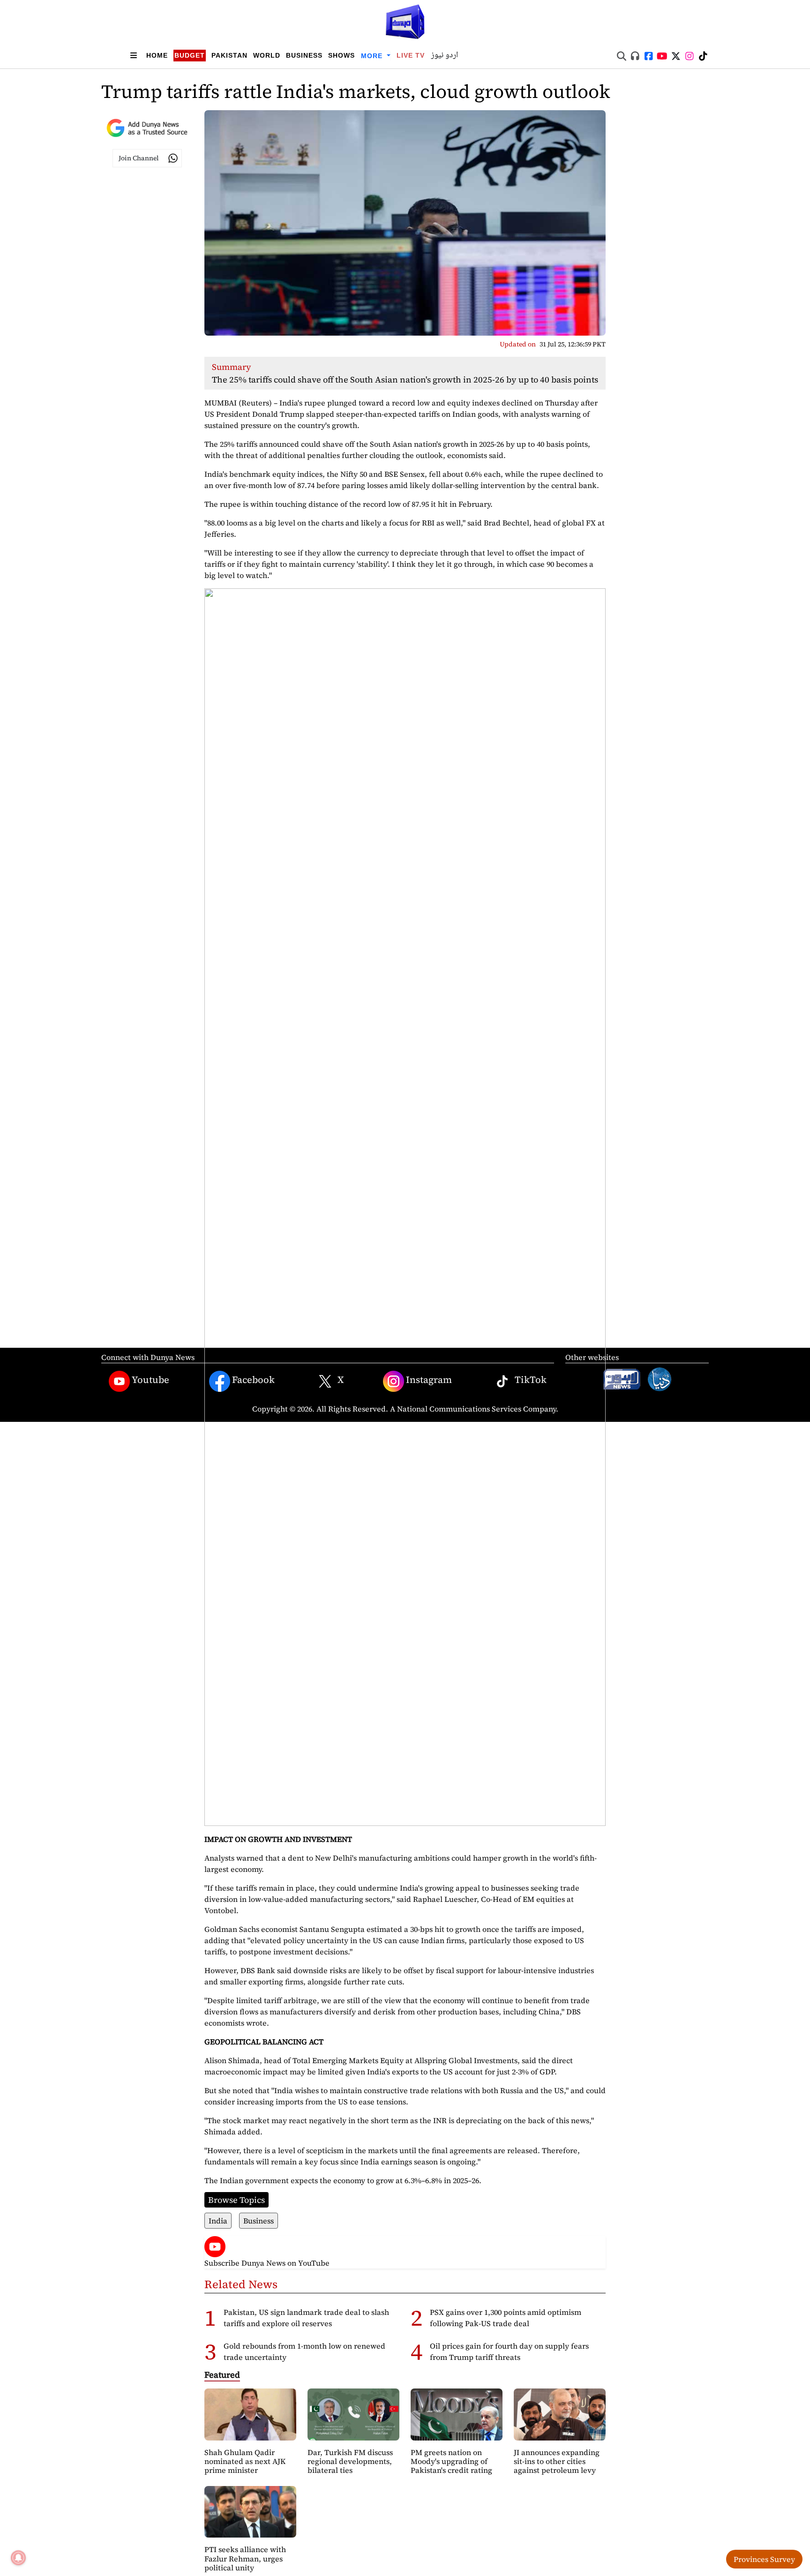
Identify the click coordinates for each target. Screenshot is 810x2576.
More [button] (373, 56)
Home (157, 55)
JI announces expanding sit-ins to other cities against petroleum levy (557, 2461)
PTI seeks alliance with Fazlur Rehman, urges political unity (245, 2558)
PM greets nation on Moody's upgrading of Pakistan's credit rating (451, 2461)
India (218, 2221)
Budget (190, 55)
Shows (341, 55)
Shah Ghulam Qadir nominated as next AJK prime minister (245, 2461)
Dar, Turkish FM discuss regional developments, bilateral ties (350, 2461)
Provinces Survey (764, 2559)
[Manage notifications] (18, 2558)
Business (304, 55)
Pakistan (229, 55)
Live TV (411, 55)
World (267, 55)
